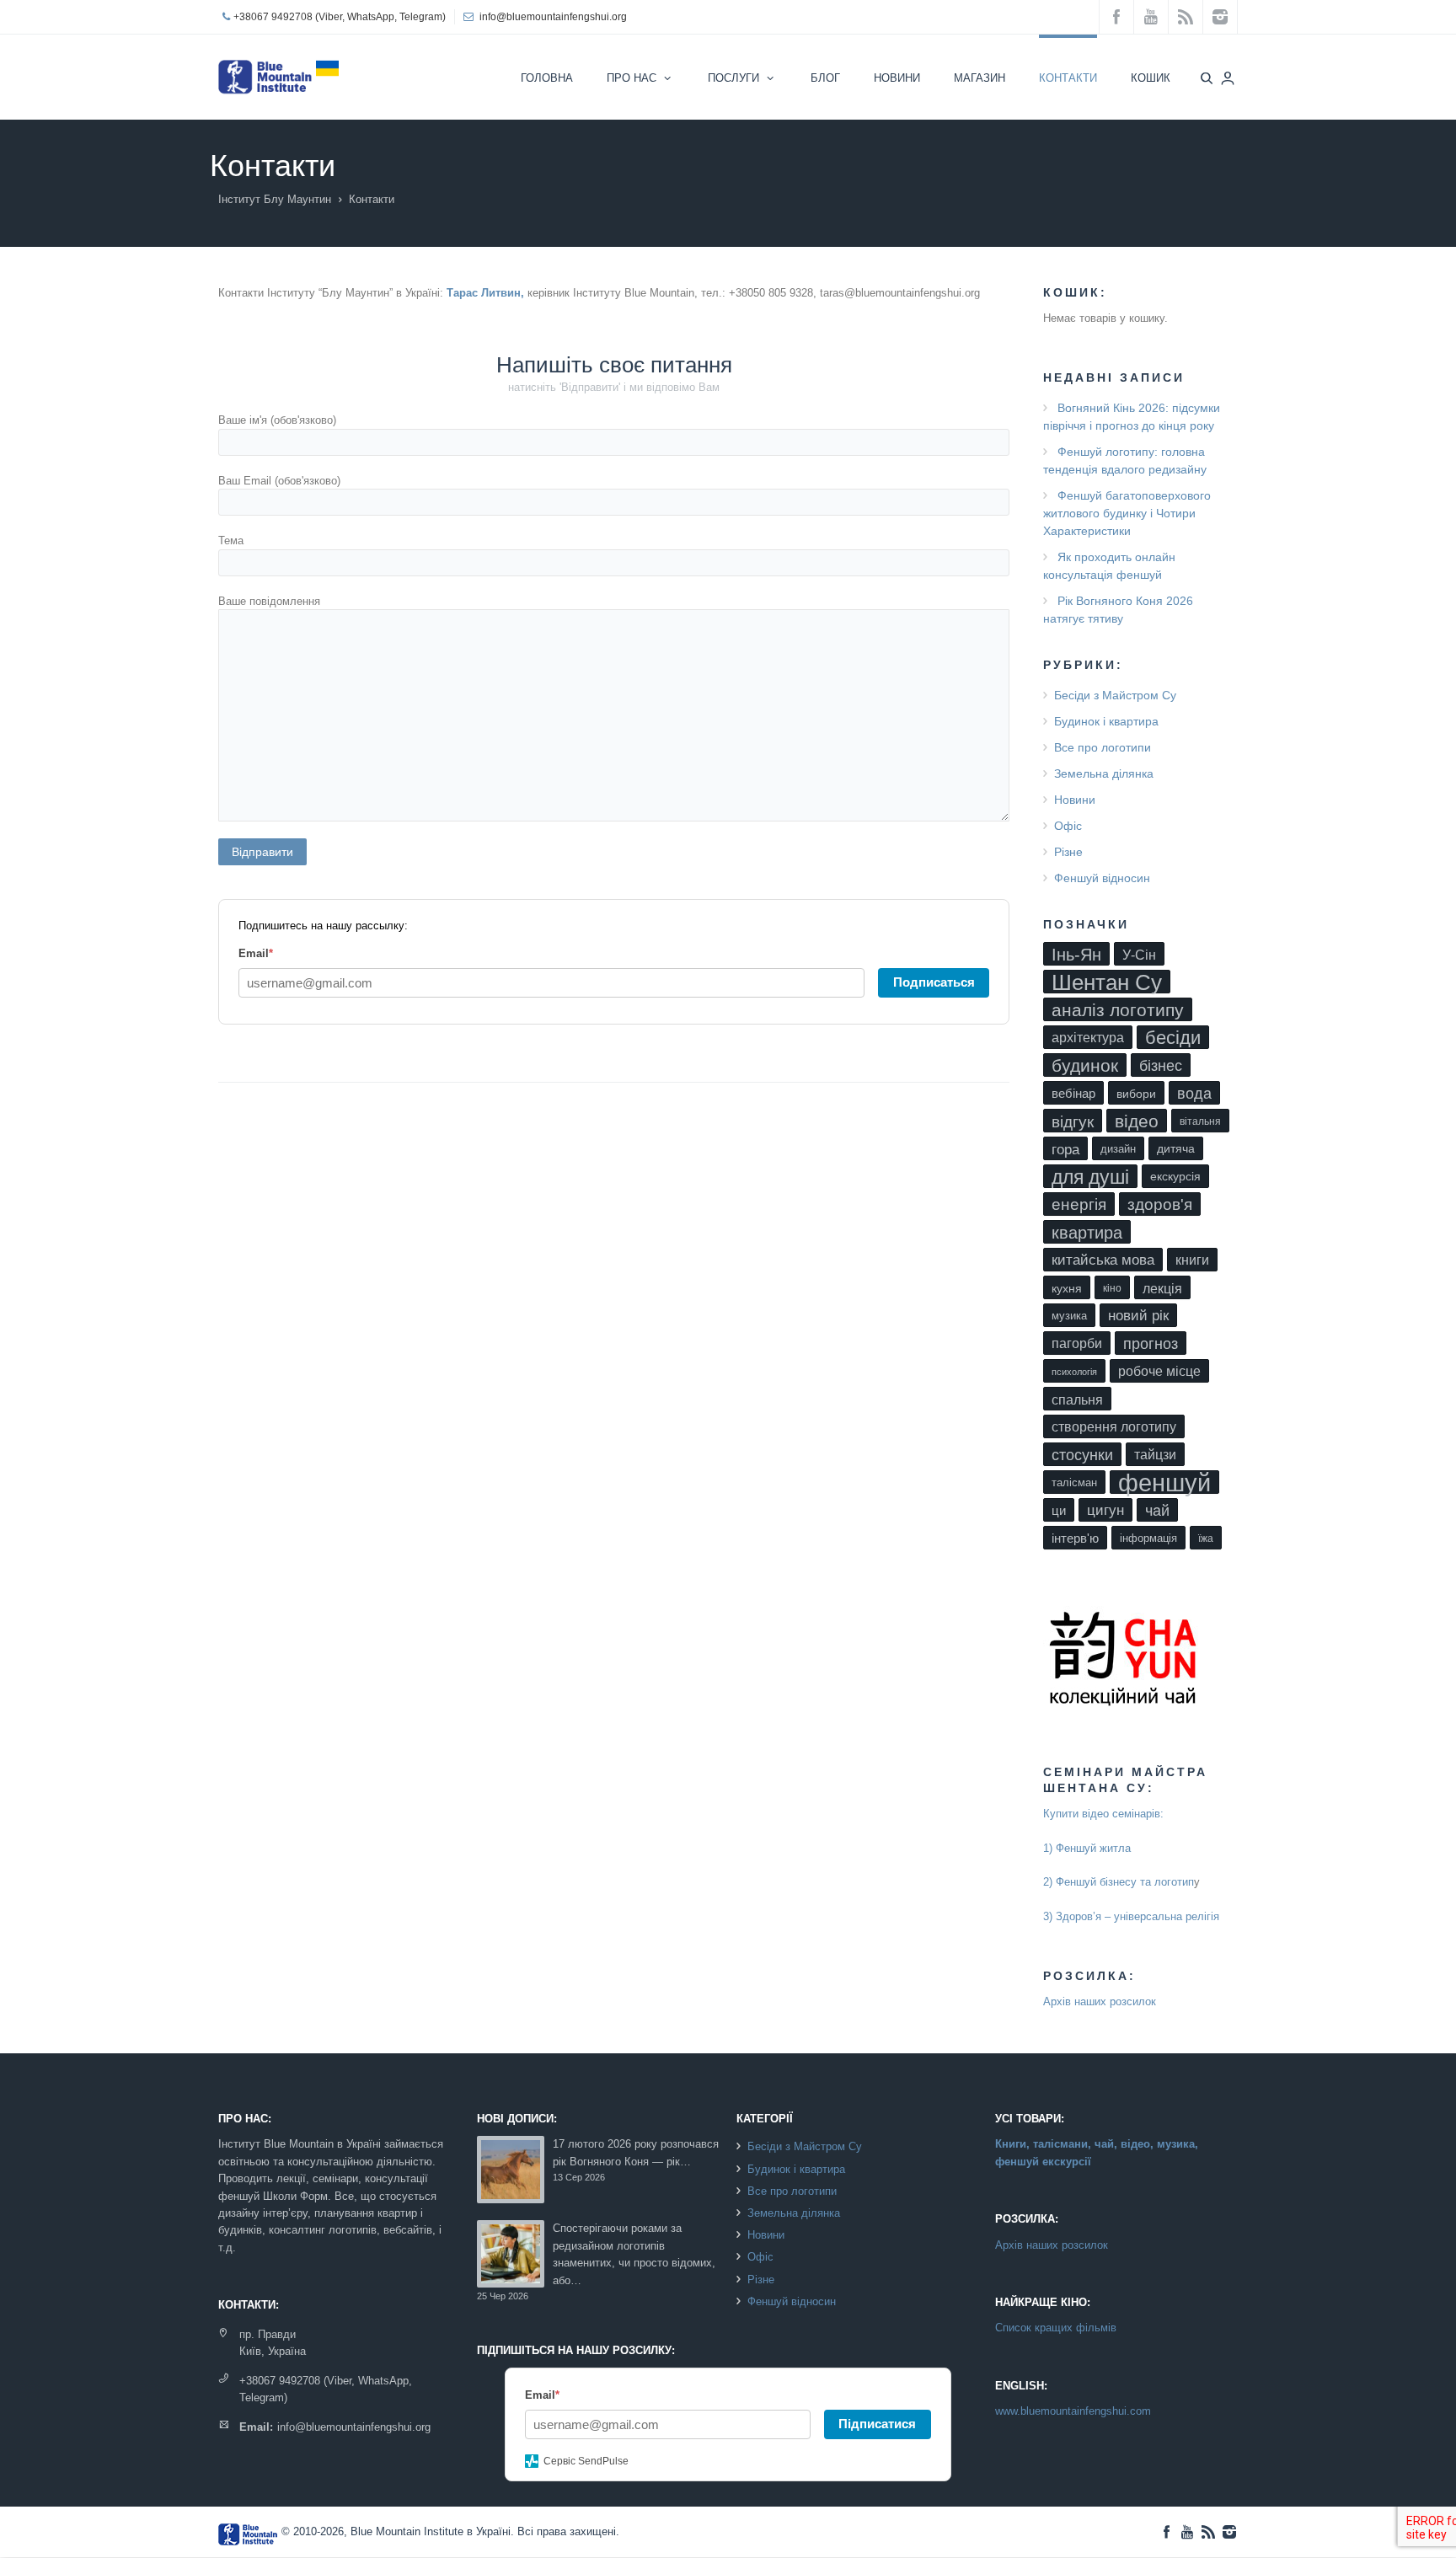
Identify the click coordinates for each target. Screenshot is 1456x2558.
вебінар (1073, 1094)
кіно (1112, 1288)
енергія (1079, 1204)
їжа (1206, 1539)
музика (1069, 1316)
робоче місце (1159, 1371)
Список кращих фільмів (1056, 2328)
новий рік (1138, 1316)
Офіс (1068, 826)
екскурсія (1175, 1177)
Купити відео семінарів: (1103, 1814)
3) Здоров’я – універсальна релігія (1131, 1916)
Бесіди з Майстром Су (1115, 695)
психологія (1074, 1372)
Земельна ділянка (1104, 773)
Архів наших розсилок (1100, 2001)
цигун (1105, 1510)
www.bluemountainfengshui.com (1073, 2411)
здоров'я (1160, 1204)
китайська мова (1103, 1260)
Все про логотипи (1103, 747)
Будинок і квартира (1106, 721)
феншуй (1164, 1482)
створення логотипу (1114, 1427)
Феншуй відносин (1102, 878)
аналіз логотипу (1118, 1010)
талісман (1074, 1482)
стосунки (1082, 1455)
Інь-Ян (1076, 954)
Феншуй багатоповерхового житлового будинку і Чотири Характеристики (1127, 513)
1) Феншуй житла (1087, 1848)
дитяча (1176, 1149)
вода (1194, 1094)
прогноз (1151, 1344)
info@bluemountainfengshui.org (553, 17)
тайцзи (1155, 1455)
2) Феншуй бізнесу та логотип (1119, 1882)
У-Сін (1139, 955)
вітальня (1200, 1121)
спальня (1077, 1399)
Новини (1075, 800)
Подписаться (934, 982)
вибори (1136, 1094)
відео (1137, 1121)
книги (1192, 1260)
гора (1065, 1149)
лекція (1162, 1288)
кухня (1067, 1288)
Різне (1068, 852)
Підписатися (877, 2424)
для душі (1090, 1177)
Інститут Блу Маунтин (275, 199)
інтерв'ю (1075, 1538)
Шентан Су (1107, 982)
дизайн (1118, 1149)
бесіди (1173, 1038)
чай (1157, 1510)
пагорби (1077, 1343)
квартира (1087, 1233)
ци (1059, 1511)
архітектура (1088, 1038)
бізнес (1161, 1066)
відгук (1073, 1121)
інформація (1148, 1538)
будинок (1085, 1065)
